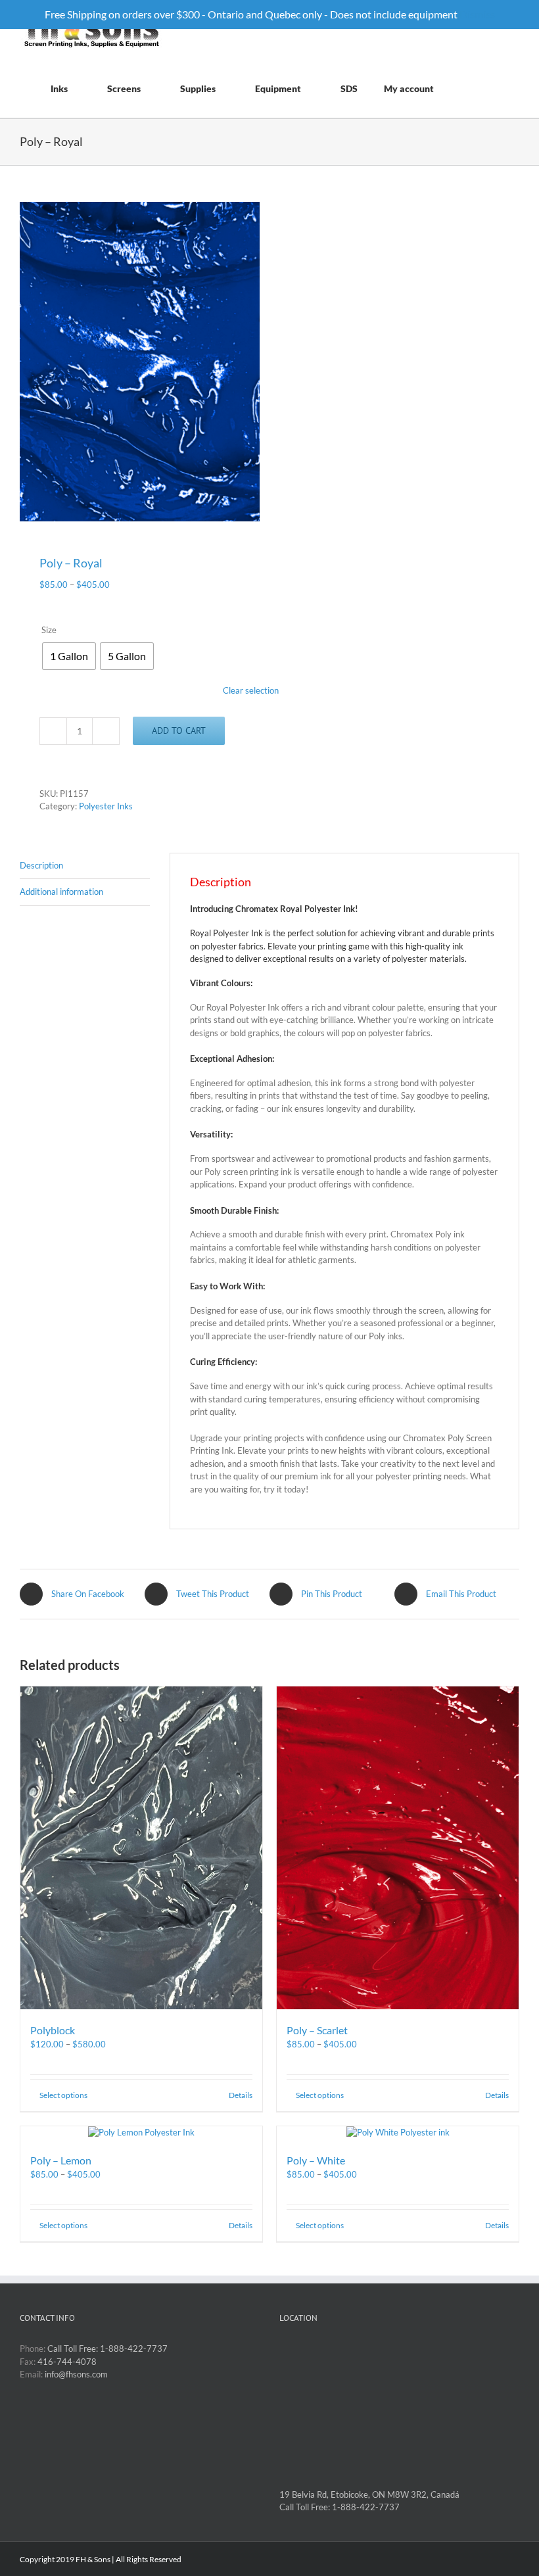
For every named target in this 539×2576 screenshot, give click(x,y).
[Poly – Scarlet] (398, 1848)
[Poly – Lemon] (141, 2133)
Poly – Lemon (61, 2160)
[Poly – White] (398, 2133)
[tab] (85, 866)
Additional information (61, 892)
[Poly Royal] (140, 362)
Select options (63, 2095)
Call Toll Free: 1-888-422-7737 (107, 2349)
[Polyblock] (141, 1848)
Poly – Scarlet (317, 2030)
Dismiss (477, 14)
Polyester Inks (106, 806)
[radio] (69, 656)
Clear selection (251, 690)
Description (41, 865)
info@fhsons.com (76, 2374)
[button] (503, 88)
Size (49, 630)
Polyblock (53, 2030)
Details (241, 2095)
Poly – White (316, 2160)
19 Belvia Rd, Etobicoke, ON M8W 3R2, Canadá (369, 2494)
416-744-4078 (67, 2362)
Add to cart (179, 730)
